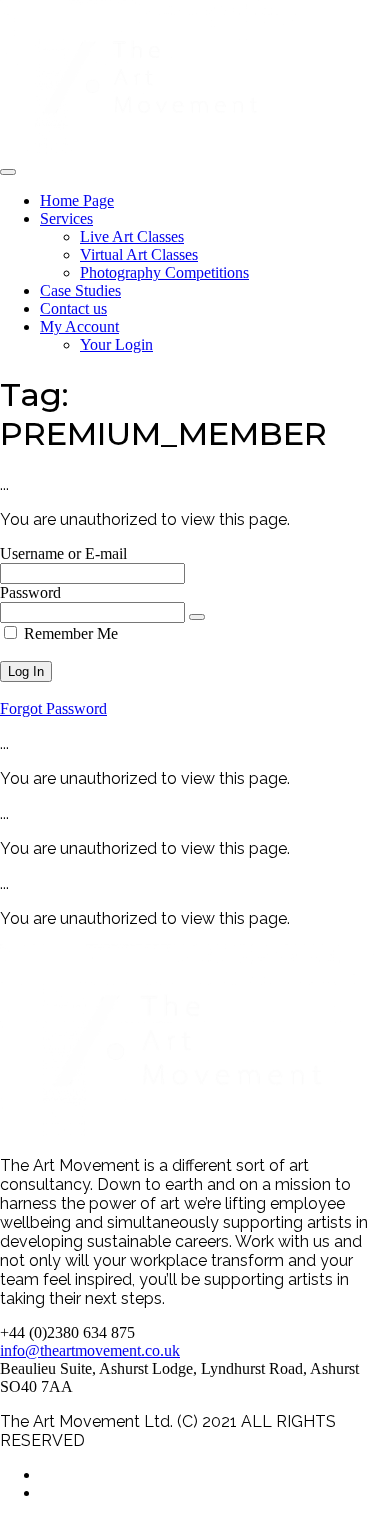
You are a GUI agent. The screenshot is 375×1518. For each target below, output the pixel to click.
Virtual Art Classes (139, 254)
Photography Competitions (164, 272)
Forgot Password (53, 708)
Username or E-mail (63, 553)
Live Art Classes (132, 236)
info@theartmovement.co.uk (90, 1350)
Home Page (77, 200)
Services (66, 218)
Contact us (73, 308)
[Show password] (197, 617)
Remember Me (69, 633)
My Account (79, 326)
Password (30, 592)
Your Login (116, 344)
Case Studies (80, 290)
